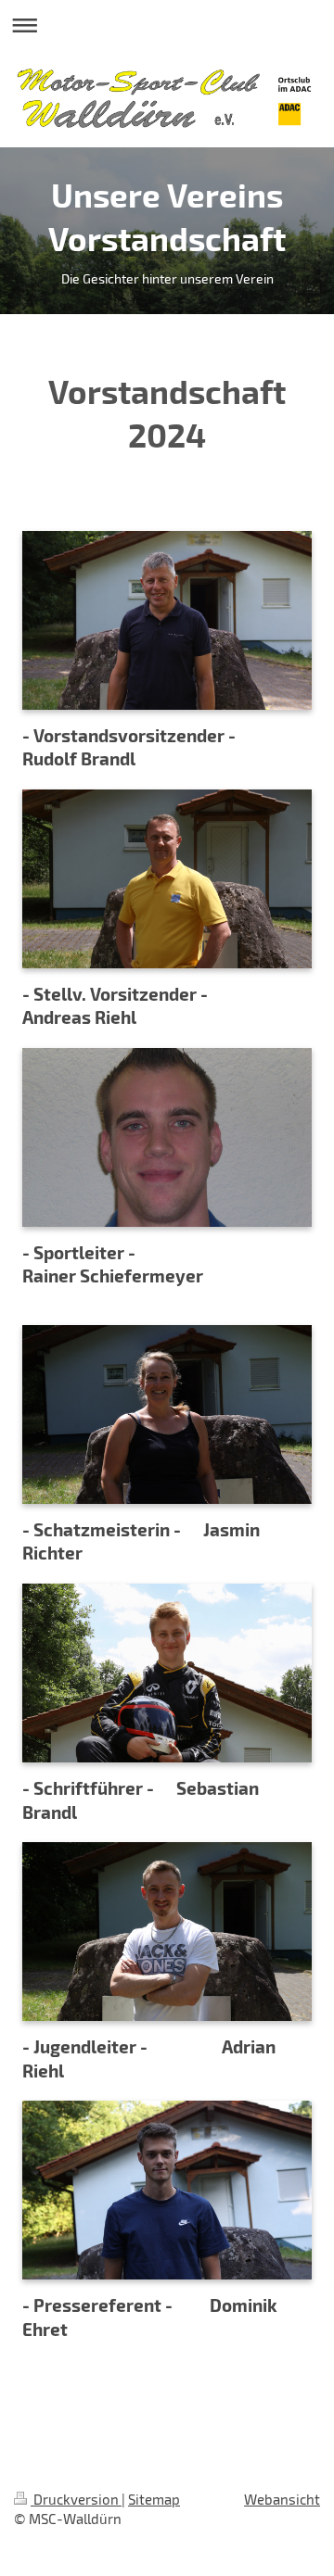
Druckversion (76, 2499)
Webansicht (282, 2499)
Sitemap (154, 2499)
